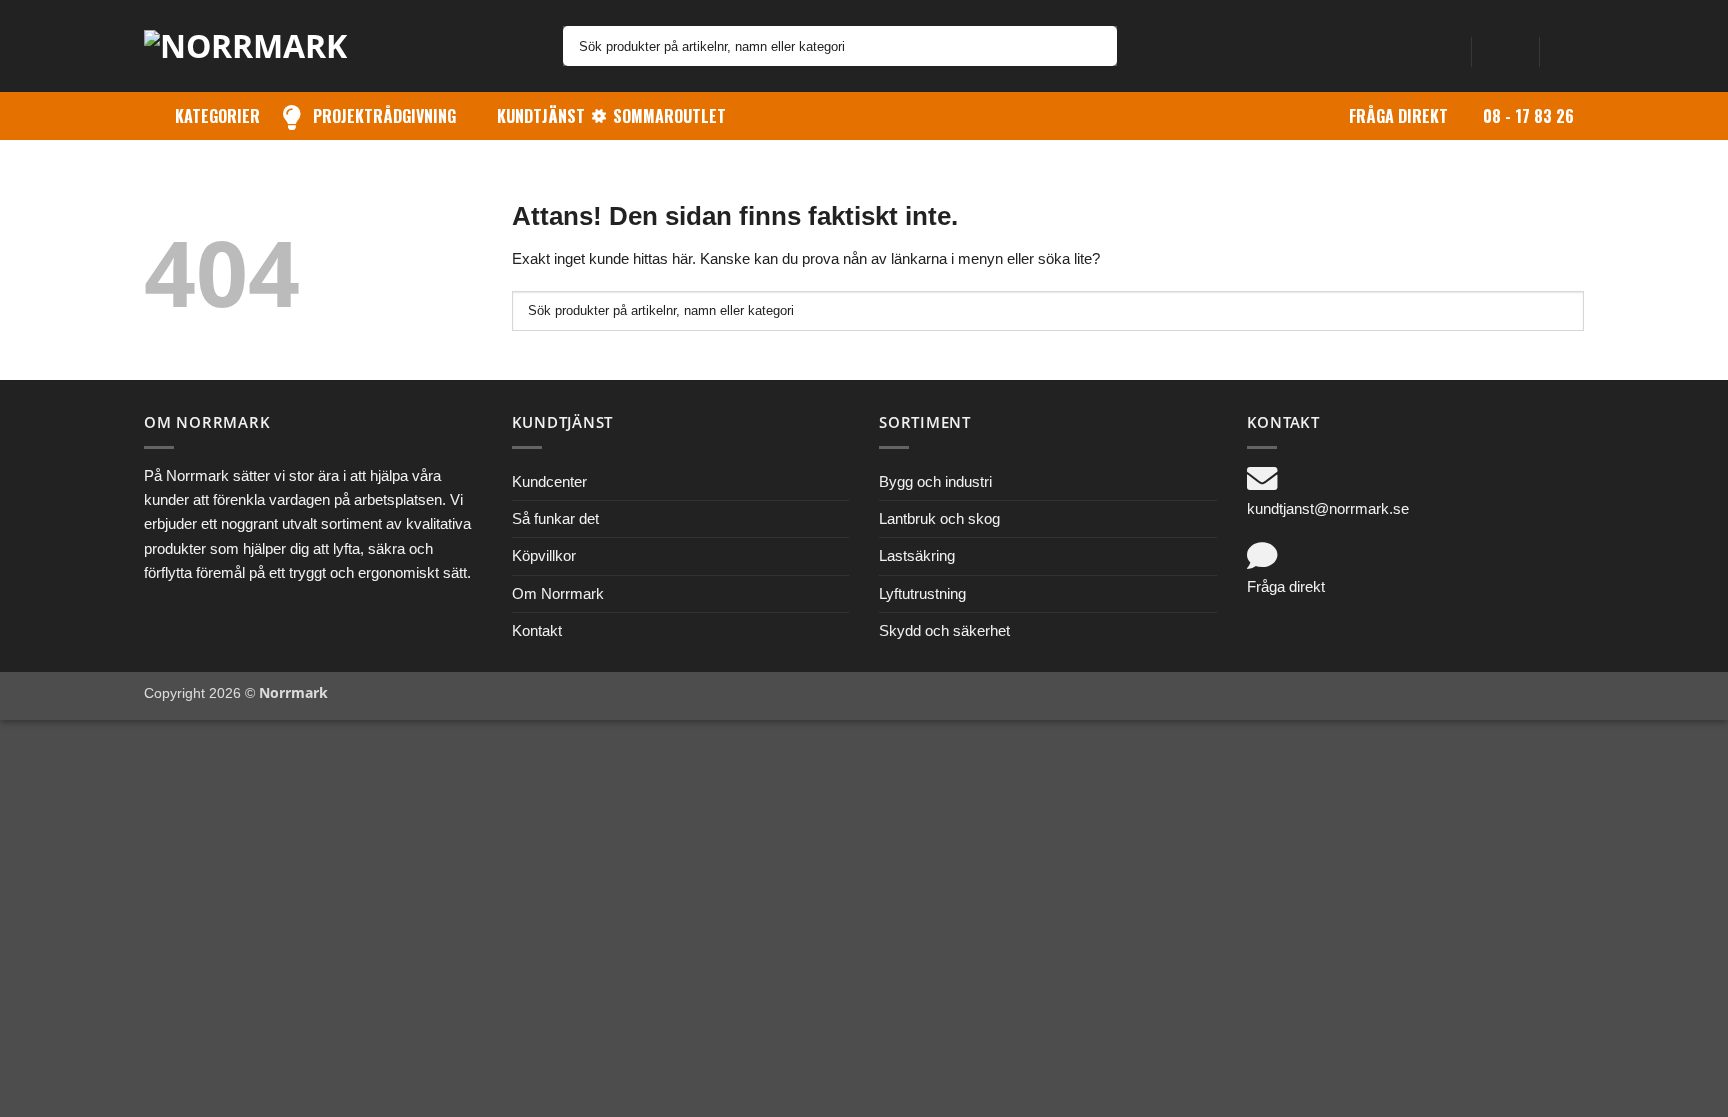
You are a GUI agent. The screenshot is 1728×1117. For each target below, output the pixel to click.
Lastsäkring (917, 555)
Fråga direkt (1398, 116)
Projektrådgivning (384, 116)
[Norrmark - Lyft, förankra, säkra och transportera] (259, 46)
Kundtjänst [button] (541, 116)
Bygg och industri (935, 481)
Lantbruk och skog (939, 518)
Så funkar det (555, 518)
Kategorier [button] (217, 116)
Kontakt (537, 630)
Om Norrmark (558, 593)
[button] (1505, 46)
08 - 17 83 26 (1528, 116)
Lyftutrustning (922, 593)
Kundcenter (549, 481)
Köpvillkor (544, 555)
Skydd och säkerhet (944, 630)
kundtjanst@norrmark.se (1328, 508)
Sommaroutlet (669, 116)
